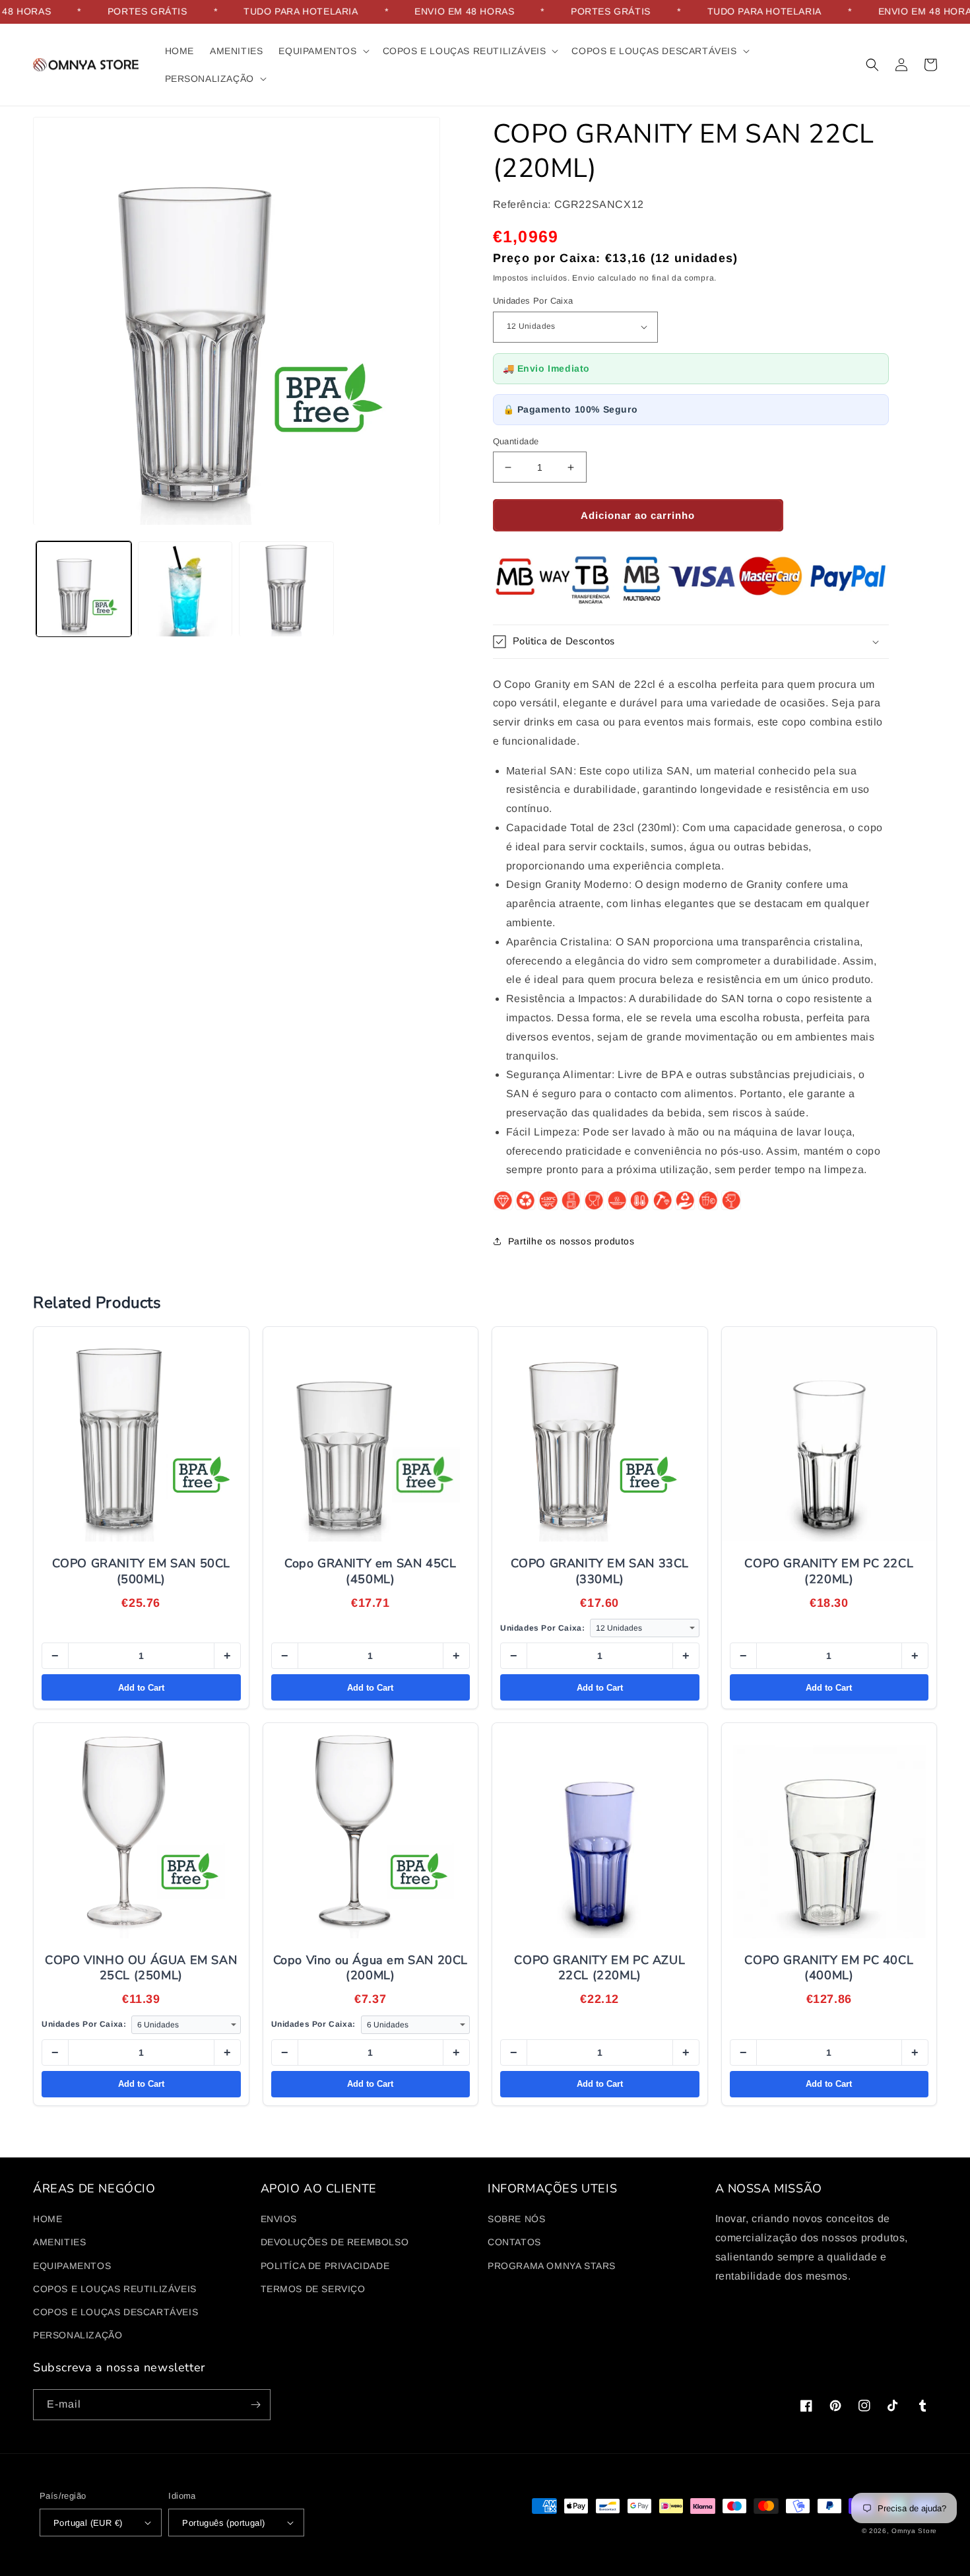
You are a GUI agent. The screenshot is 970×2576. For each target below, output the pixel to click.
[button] (322, 51)
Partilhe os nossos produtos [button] (571, 1241)
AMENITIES (59, 2242)
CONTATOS (514, 2242)
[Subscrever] (255, 2405)
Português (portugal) (223, 2523)
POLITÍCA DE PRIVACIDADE (325, 2266)
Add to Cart (141, 1688)
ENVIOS (279, 2219)
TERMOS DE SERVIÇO (313, 2289)
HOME (48, 2219)
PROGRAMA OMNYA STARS (552, 2266)
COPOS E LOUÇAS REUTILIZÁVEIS (115, 2289)
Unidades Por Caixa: (542, 1628)
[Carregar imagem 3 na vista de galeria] (286, 590)
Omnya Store (914, 2531)
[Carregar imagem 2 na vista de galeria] (185, 590)
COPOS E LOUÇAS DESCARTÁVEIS (115, 2312)
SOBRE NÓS (516, 2219)
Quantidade (516, 441)
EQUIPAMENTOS (72, 2266)
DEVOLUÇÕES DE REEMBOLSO (335, 2242)
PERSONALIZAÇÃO (78, 2335)
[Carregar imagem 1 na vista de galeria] (84, 590)
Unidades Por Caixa (533, 301)
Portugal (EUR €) (88, 2523)
